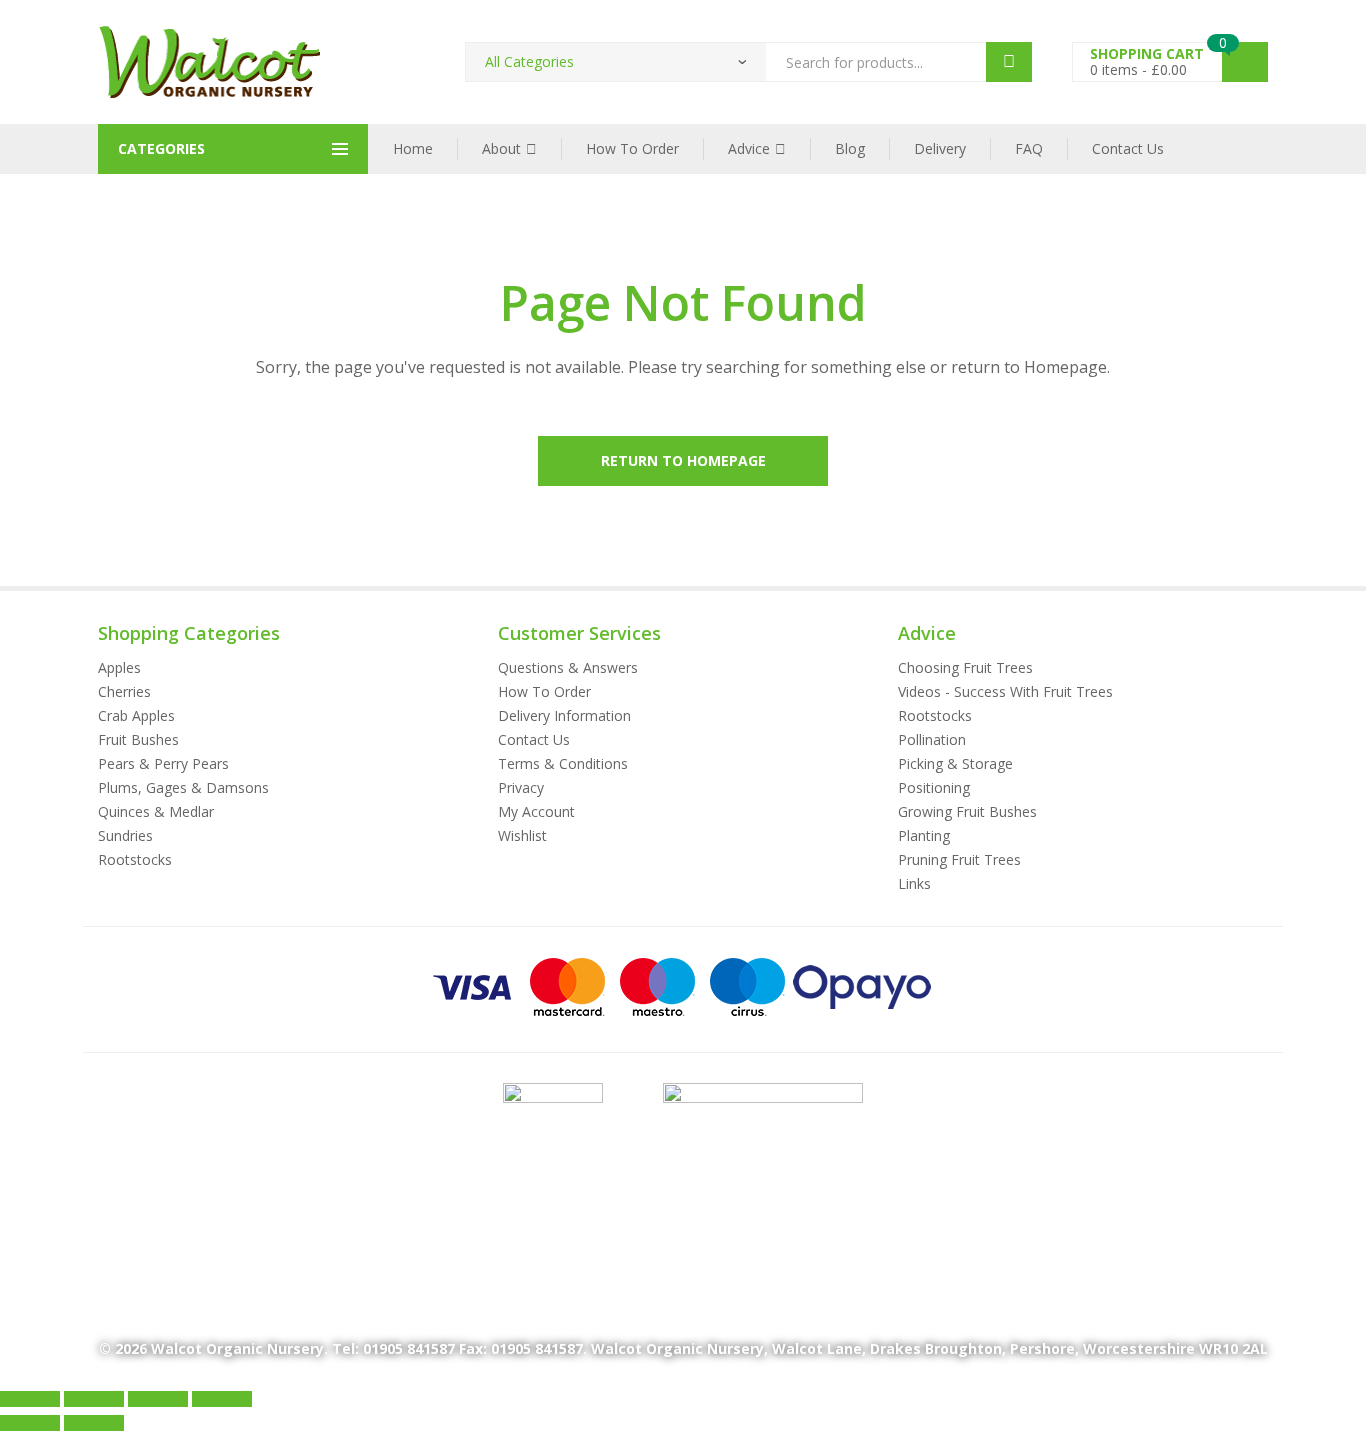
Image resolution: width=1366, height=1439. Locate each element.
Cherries (124, 691)
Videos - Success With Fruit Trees (1005, 691)
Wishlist (522, 835)
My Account (536, 811)
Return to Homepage (683, 460)
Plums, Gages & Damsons (183, 787)
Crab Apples (136, 715)
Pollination (932, 739)
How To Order (632, 148)
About (501, 148)
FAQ (1029, 148)
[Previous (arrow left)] (30, 1423)
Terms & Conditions (563, 763)
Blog (850, 148)
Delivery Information (564, 715)
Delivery (940, 148)
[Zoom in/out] (30, 1399)
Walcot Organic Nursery (237, 1348)
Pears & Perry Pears (163, 763)
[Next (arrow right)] (94, 1423)
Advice (749, 148)
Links (914, 883)
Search (1009, 62)
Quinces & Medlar (156, 811)
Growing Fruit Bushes (967, 811)
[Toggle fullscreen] (94, 1399)
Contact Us (1128, 148)
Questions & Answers (568, 667)
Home (413, 148)
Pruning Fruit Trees (959, 859)
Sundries (125, 835)
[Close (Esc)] (222, 1399)
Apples (119, 667)
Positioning (934, 787)
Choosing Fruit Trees (965, 667)
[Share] (158, 1399)
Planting (924, 835)
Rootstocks (135, 859)
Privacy (521, 787)
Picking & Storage (955, 763)
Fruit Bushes (138, 739)
